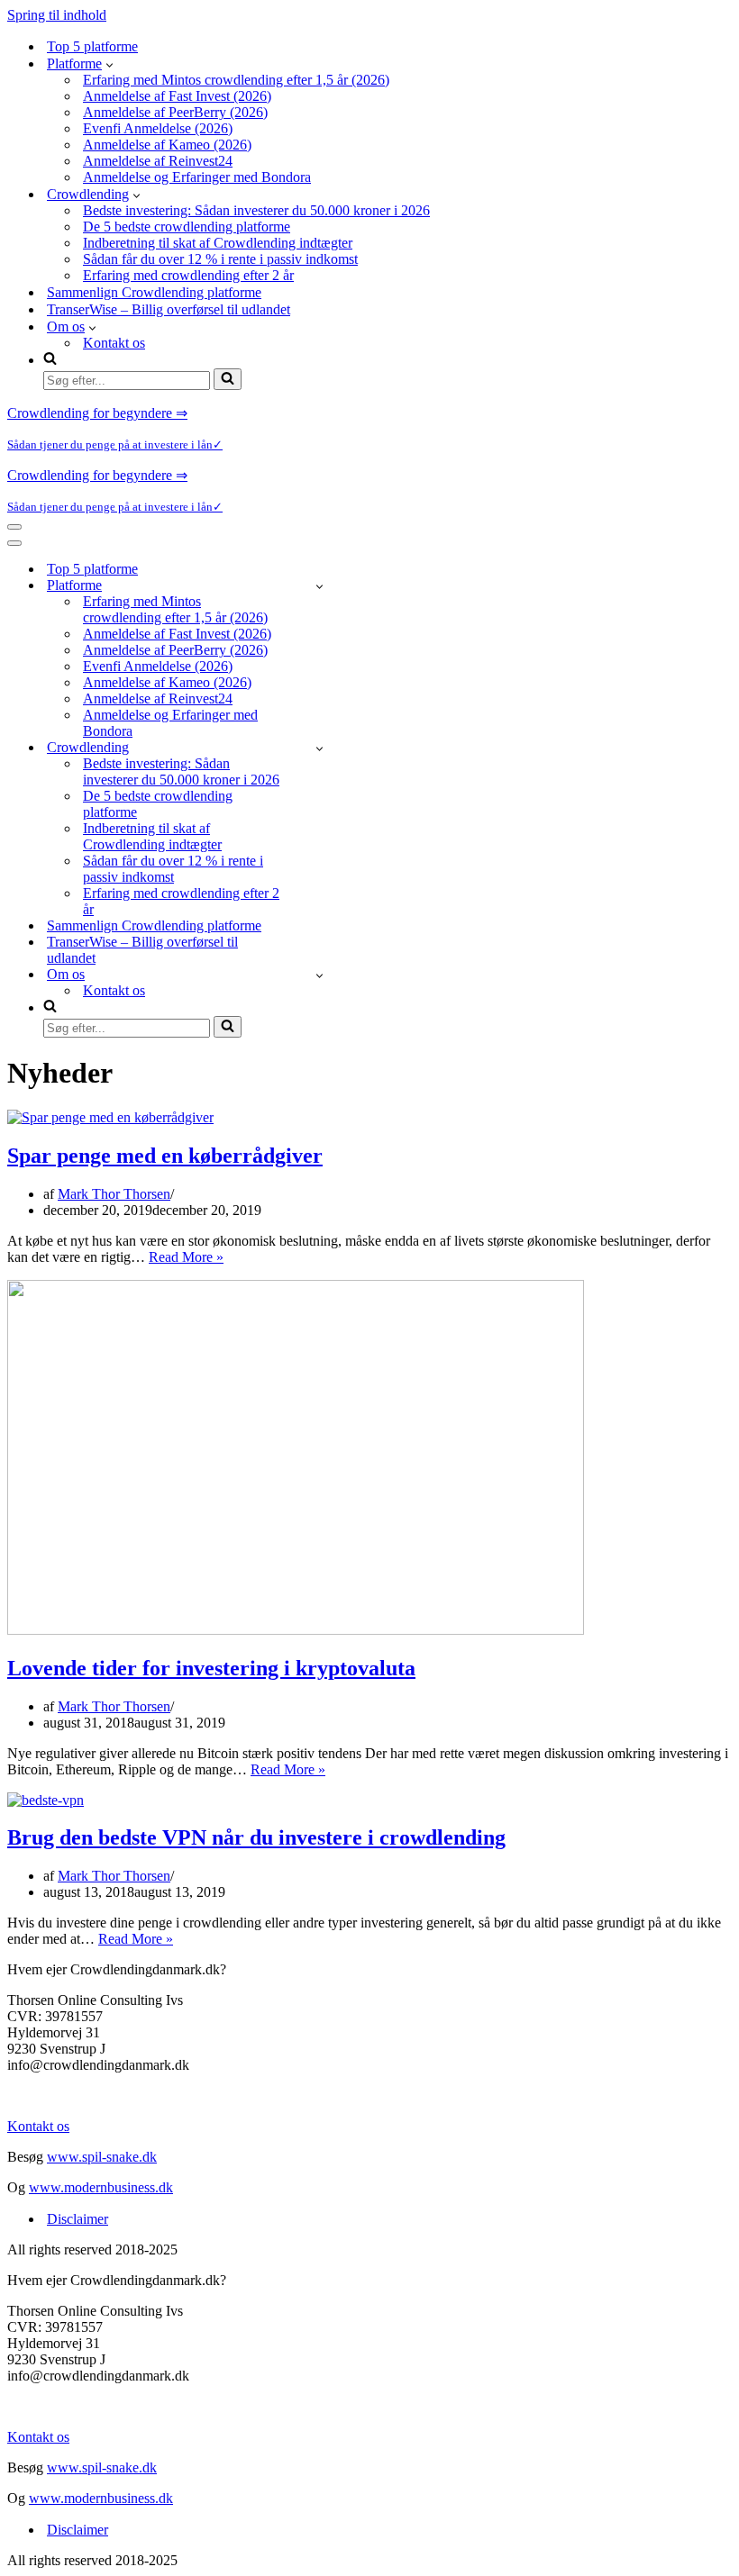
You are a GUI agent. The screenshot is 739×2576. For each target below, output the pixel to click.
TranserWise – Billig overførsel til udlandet (169, 309)
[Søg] (228, 379)
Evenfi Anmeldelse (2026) (158, 128)
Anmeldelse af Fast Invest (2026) (177, 96)
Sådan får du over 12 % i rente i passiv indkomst (220, 259)
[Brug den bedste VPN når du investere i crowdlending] (46, 1800)
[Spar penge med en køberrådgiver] (110, 1117)
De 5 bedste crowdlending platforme (187, 227)
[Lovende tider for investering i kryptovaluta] (296, 1630)
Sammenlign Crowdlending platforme (154, 292)
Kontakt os (114, 343)
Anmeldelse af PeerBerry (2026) (175, 112)
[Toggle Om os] (319, 975)
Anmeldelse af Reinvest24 (158, 161)
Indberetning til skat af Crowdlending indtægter (218, 243)
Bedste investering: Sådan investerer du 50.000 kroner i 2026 (256, 210)
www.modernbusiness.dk (101, 2187)
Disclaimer (78, 2219)
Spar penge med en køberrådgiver (165, 1156)
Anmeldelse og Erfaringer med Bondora (197, 177)
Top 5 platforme (92, 46)
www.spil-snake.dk (102, 2157)
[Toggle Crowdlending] (319, 748)
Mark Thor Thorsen (114, 1194)
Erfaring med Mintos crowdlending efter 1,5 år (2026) (236, 80)
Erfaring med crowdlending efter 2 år (188, 275)
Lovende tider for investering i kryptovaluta (211, 1668)
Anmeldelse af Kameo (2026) (167, 145)
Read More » (186, 1257)
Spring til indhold (57, 15)
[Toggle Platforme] (319, 586)
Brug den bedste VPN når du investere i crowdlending (256, 1837)
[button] (109, 64)
